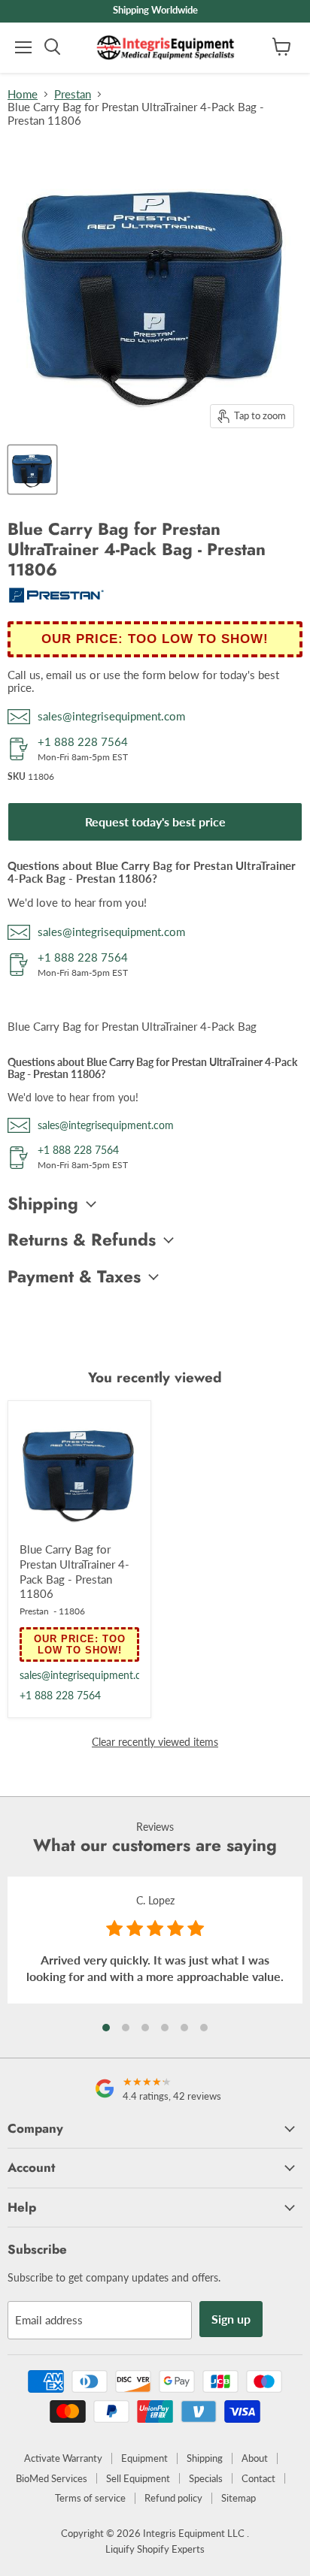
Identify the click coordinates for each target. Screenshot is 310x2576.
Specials (206, 2478)
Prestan (73, 94)
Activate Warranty (63, 2458)
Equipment (144, 2458)
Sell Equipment (138, 2478)
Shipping (205, 2458)
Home (23, 94)
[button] (106, 2028)
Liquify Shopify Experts (155, 2549)
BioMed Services (52, 2478)
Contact (258, 2478)
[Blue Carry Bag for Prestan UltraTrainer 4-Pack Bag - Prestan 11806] (79, 1472)
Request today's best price (155, 821)
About (255, 2458)
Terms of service (90, 2498)
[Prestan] (56, 599)
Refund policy (173, 2498)
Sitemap (239, 2498)
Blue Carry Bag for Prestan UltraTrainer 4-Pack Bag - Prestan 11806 (74, 1571)
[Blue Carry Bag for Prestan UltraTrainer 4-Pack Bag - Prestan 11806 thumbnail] (32, 470)
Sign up (231, 2319)
